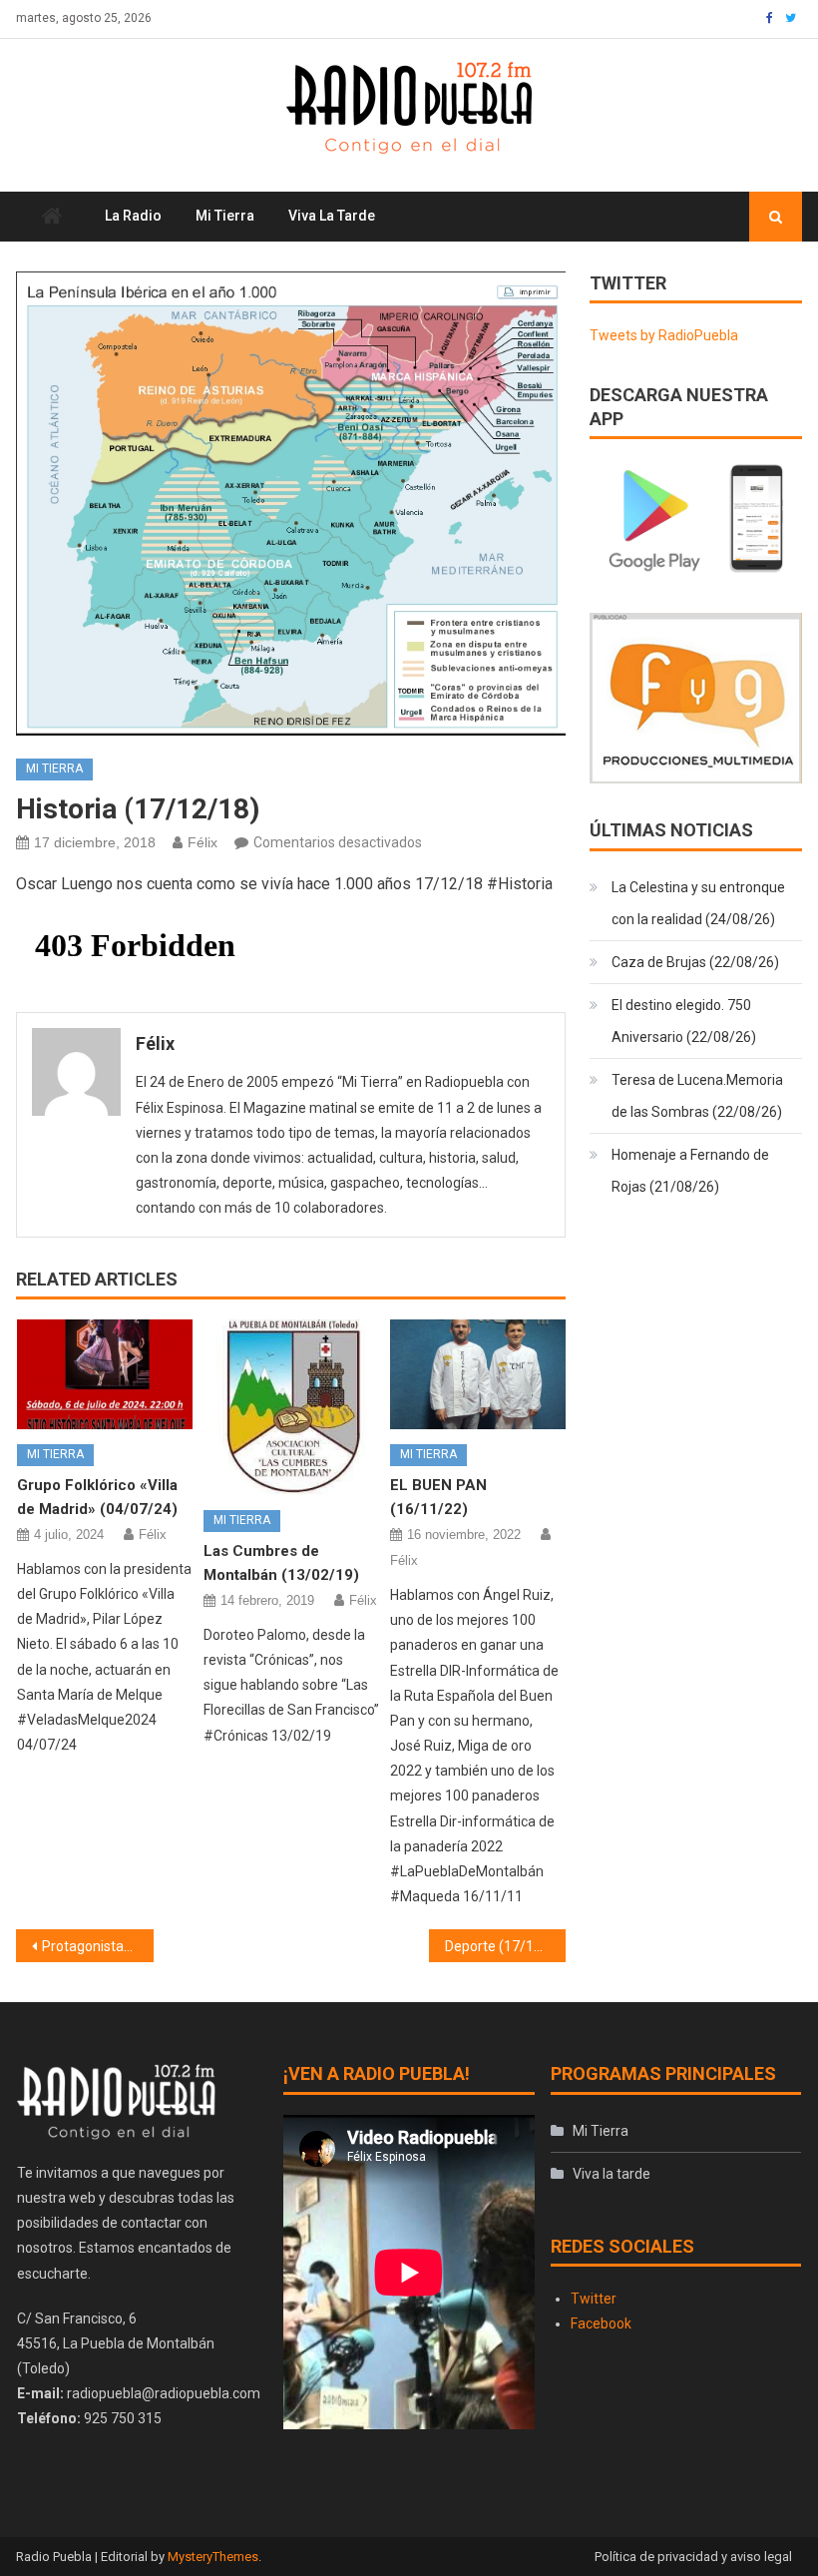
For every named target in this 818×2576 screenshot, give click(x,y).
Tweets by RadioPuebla (664, 335)
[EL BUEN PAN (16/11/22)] (478, 1374)
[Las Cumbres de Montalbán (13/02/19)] (291, 1407)
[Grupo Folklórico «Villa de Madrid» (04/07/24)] (105, 1374)
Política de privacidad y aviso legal (693, 2557)
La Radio (133, 216)
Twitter (594, 2299)
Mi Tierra (225, 216)
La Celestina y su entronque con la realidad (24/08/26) (698, 903)
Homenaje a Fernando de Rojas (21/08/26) (690, 1171)
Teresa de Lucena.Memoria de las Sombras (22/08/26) (697, 1096)
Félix (203, 842)
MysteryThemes (213, 2557)
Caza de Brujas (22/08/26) (695, 962)
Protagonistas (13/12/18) (98, 1946)
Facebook (601, 2323)
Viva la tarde (332, 216)
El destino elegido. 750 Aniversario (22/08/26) (684, 1021)
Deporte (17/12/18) (506, 1946)
